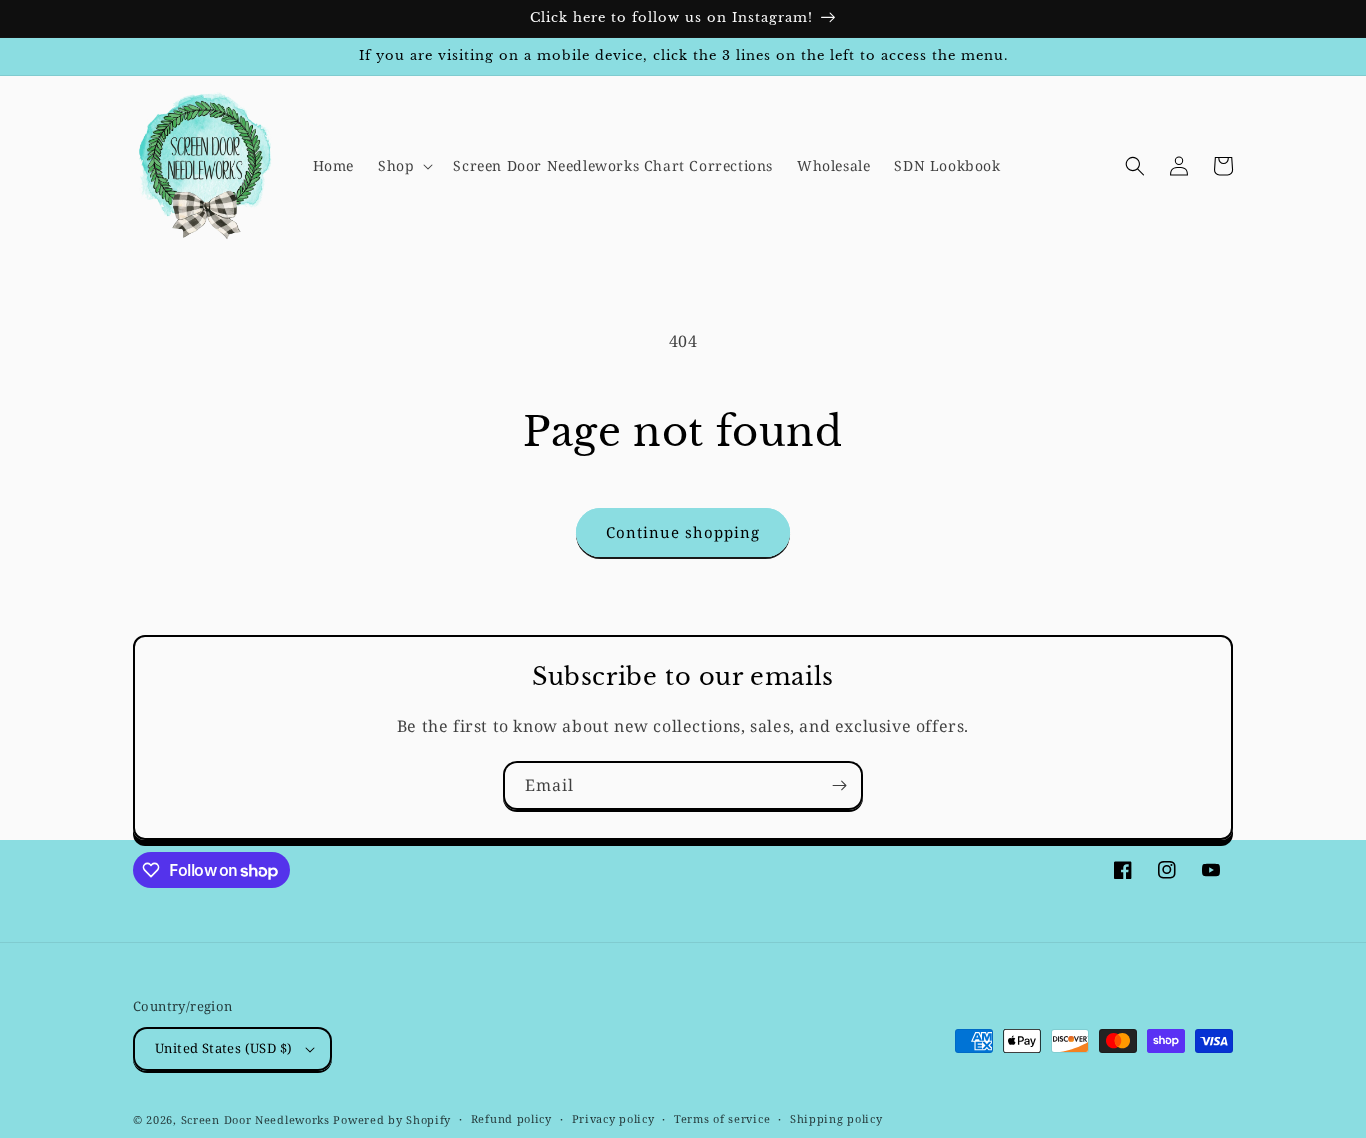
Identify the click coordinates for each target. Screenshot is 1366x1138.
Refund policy (511, 1118)
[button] (403, 166)
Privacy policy (613, 1118)
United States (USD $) (223, 1048)
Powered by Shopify (392, 1119)
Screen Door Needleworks (255, 1119)
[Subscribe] (839, 785)
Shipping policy (836, 1118)
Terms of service (722, 1118)
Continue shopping (683, 532)
